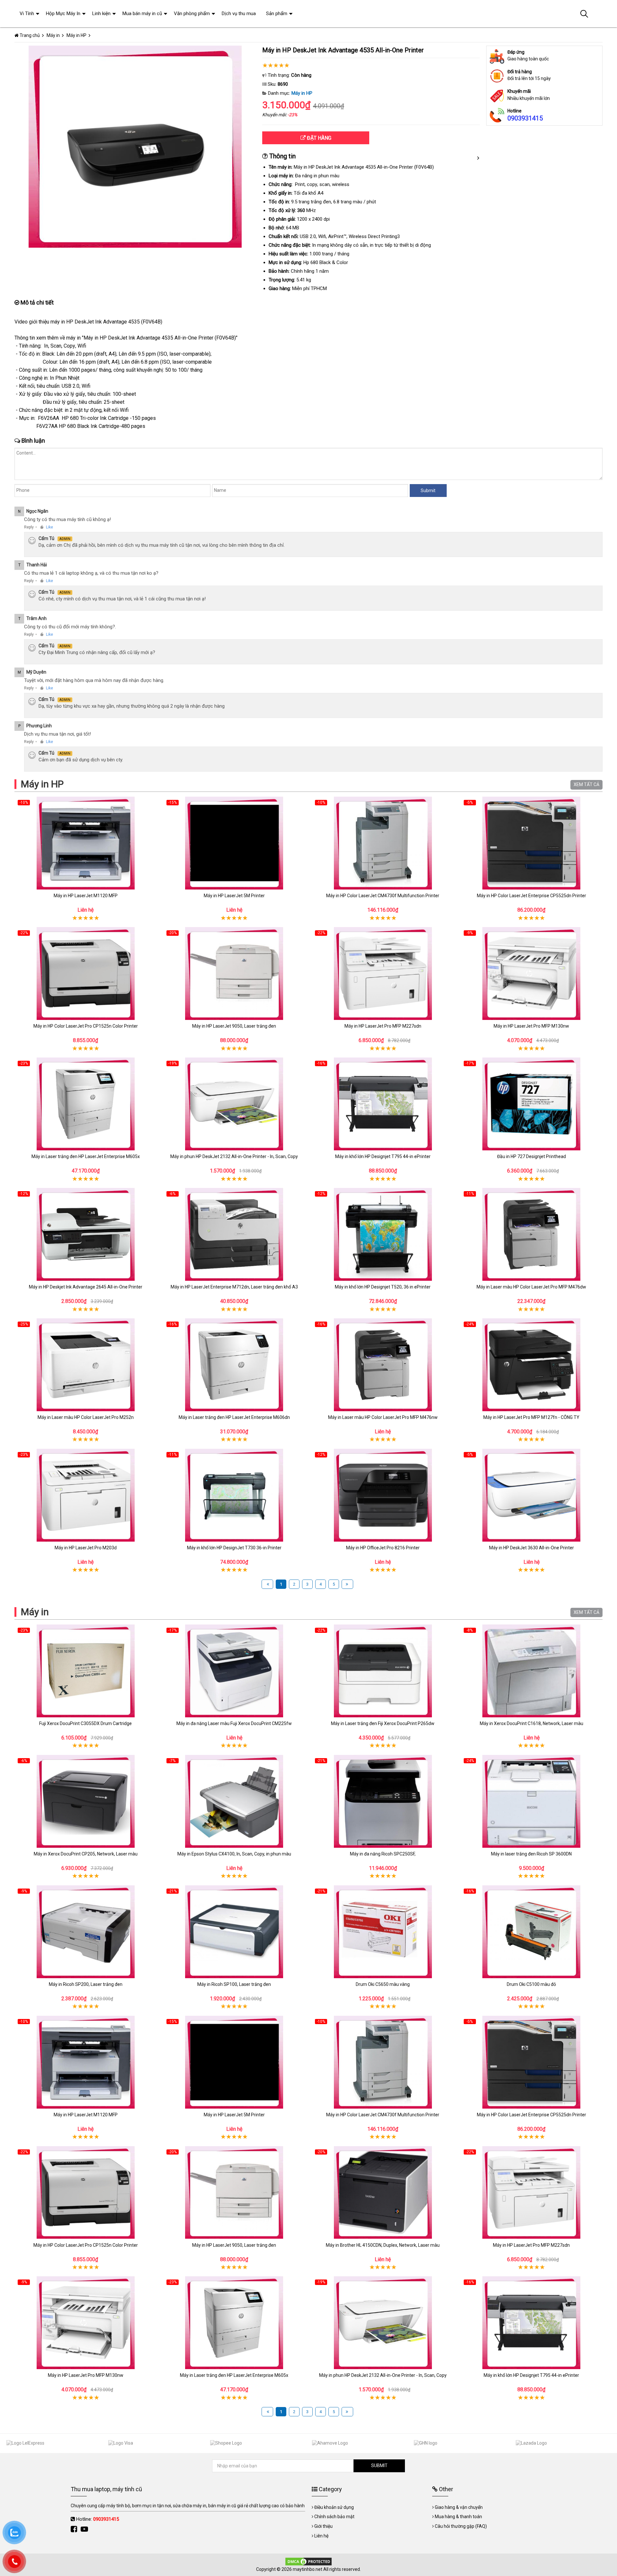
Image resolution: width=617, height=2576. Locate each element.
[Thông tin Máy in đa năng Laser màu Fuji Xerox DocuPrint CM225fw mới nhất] (234, 1671)
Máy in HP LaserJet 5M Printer (234, 896)
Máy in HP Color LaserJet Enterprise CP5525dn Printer (532, 896)
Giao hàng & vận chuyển (459, 2507)
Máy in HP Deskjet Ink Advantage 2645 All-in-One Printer (86, 1287)
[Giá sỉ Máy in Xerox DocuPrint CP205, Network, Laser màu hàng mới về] (86, 1801)
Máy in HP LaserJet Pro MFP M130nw (531, 1026)
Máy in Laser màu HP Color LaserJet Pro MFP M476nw (383, 1417)
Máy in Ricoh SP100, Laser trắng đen (234, 1984)
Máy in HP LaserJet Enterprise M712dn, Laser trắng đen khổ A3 (234, 1287)
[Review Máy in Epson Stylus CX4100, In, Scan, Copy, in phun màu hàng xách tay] (234, 1801)
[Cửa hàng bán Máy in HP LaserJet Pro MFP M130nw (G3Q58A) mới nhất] (532, 974)
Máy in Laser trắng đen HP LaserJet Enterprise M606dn (234, 1417)
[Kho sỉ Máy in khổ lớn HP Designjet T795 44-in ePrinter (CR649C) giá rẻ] (383, 1104)
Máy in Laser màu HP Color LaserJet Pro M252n (86, 1417)
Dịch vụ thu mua (239, 13)
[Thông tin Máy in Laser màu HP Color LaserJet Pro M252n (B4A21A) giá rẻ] (86, 1365)
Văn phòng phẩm (192, 13)
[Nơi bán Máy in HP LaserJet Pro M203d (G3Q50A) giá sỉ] (86, 1495)
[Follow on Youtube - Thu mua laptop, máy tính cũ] (85, 2529)
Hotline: (98, 2519)
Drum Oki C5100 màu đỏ (531, 1984)
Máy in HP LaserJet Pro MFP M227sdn (383, 1026)
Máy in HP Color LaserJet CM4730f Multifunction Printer (383, 896)
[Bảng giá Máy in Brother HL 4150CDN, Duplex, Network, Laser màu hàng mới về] (383, 2193)
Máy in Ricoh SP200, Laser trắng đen (86, 1984)
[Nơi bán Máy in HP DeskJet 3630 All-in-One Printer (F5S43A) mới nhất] (532, 1495)
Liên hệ (321, 2536)
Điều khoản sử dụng (334, 2507)
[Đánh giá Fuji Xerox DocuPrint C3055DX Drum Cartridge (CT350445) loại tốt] (86, 1671)
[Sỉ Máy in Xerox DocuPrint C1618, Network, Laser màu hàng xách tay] (532, 1671)
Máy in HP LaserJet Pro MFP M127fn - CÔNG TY (531, 1417)
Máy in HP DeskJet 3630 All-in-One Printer (532, 1548)
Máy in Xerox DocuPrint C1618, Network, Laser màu (532, 1723)
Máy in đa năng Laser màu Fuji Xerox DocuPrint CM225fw (234, 1723)
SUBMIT (379, 2465)
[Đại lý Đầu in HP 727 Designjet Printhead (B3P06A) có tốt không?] (532, 1104)
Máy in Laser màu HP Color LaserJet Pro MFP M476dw (531, 1287)
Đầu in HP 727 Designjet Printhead (532, 1156)
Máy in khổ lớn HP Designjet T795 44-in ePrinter (383, 1156)
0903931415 (525, 118)
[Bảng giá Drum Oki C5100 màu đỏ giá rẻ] (532, 1932)
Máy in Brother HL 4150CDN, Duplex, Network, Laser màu (383, 2245)
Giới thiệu (323, 2526)
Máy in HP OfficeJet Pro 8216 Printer (383, 1548)
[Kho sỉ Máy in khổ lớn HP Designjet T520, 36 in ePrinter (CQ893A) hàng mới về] (383, 1234)
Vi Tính (27, 13)
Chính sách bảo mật (334, 2517)
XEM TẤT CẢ (586, 784)
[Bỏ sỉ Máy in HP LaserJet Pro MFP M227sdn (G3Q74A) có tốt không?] (383, 974)
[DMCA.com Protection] (308, 2561)
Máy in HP (302, 93)
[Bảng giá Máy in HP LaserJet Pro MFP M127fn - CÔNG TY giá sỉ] (532, 1365)
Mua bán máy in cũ (142, 13)
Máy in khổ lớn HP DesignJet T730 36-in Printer (234, 1548)
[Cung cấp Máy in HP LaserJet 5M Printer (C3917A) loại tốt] (234, 843)
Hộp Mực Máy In (63, 13)
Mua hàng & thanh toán (458, 2517)
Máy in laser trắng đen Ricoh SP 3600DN (531, 1854)
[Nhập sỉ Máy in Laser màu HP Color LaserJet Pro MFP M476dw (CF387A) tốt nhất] (532, 1234)
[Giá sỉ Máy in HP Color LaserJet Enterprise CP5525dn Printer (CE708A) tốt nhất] (532, 843)
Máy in (35, 1612)
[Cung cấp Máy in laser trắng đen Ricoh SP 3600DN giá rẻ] (532, 1801)
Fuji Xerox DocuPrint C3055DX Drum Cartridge (85, 1723)
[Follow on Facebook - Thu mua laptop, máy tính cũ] (75, 2529)
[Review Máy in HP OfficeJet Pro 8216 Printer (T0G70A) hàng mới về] (383, 1495)
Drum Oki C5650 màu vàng (383, 1984)
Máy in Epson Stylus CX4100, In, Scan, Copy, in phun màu (234, 1854)
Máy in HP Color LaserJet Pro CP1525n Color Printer (86, 1026)
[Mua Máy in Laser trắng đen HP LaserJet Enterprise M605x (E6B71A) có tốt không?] (86, 1104)
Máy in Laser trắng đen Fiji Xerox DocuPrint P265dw (383, 1723)
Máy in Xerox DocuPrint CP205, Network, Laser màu (86, 1854)
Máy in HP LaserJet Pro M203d (86, 1548)
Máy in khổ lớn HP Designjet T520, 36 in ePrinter (383, 1287)
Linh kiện (101, 13)
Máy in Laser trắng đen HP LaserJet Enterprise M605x (86, 1156)
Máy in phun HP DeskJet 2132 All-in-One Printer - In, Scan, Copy (234, 1156)
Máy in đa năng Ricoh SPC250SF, (383, 1854)
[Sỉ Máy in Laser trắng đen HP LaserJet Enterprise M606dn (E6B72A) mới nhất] (234, 1365)
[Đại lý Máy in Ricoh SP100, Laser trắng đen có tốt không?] (234, 1932)
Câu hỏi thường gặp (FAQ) (461, 2526)
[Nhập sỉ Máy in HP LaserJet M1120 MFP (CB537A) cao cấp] (86, 843)
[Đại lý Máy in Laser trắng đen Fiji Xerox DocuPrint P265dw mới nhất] (383, 1671)
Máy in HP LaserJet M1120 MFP (86, 896)
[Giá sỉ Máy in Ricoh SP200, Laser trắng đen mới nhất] (86, 1932)
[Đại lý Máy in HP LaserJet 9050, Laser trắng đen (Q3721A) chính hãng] (234, 974)
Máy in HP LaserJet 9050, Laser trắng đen (234, 1026)
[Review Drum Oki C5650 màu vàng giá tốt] (383, 1932)
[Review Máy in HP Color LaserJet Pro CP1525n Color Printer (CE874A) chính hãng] (86, 974)
